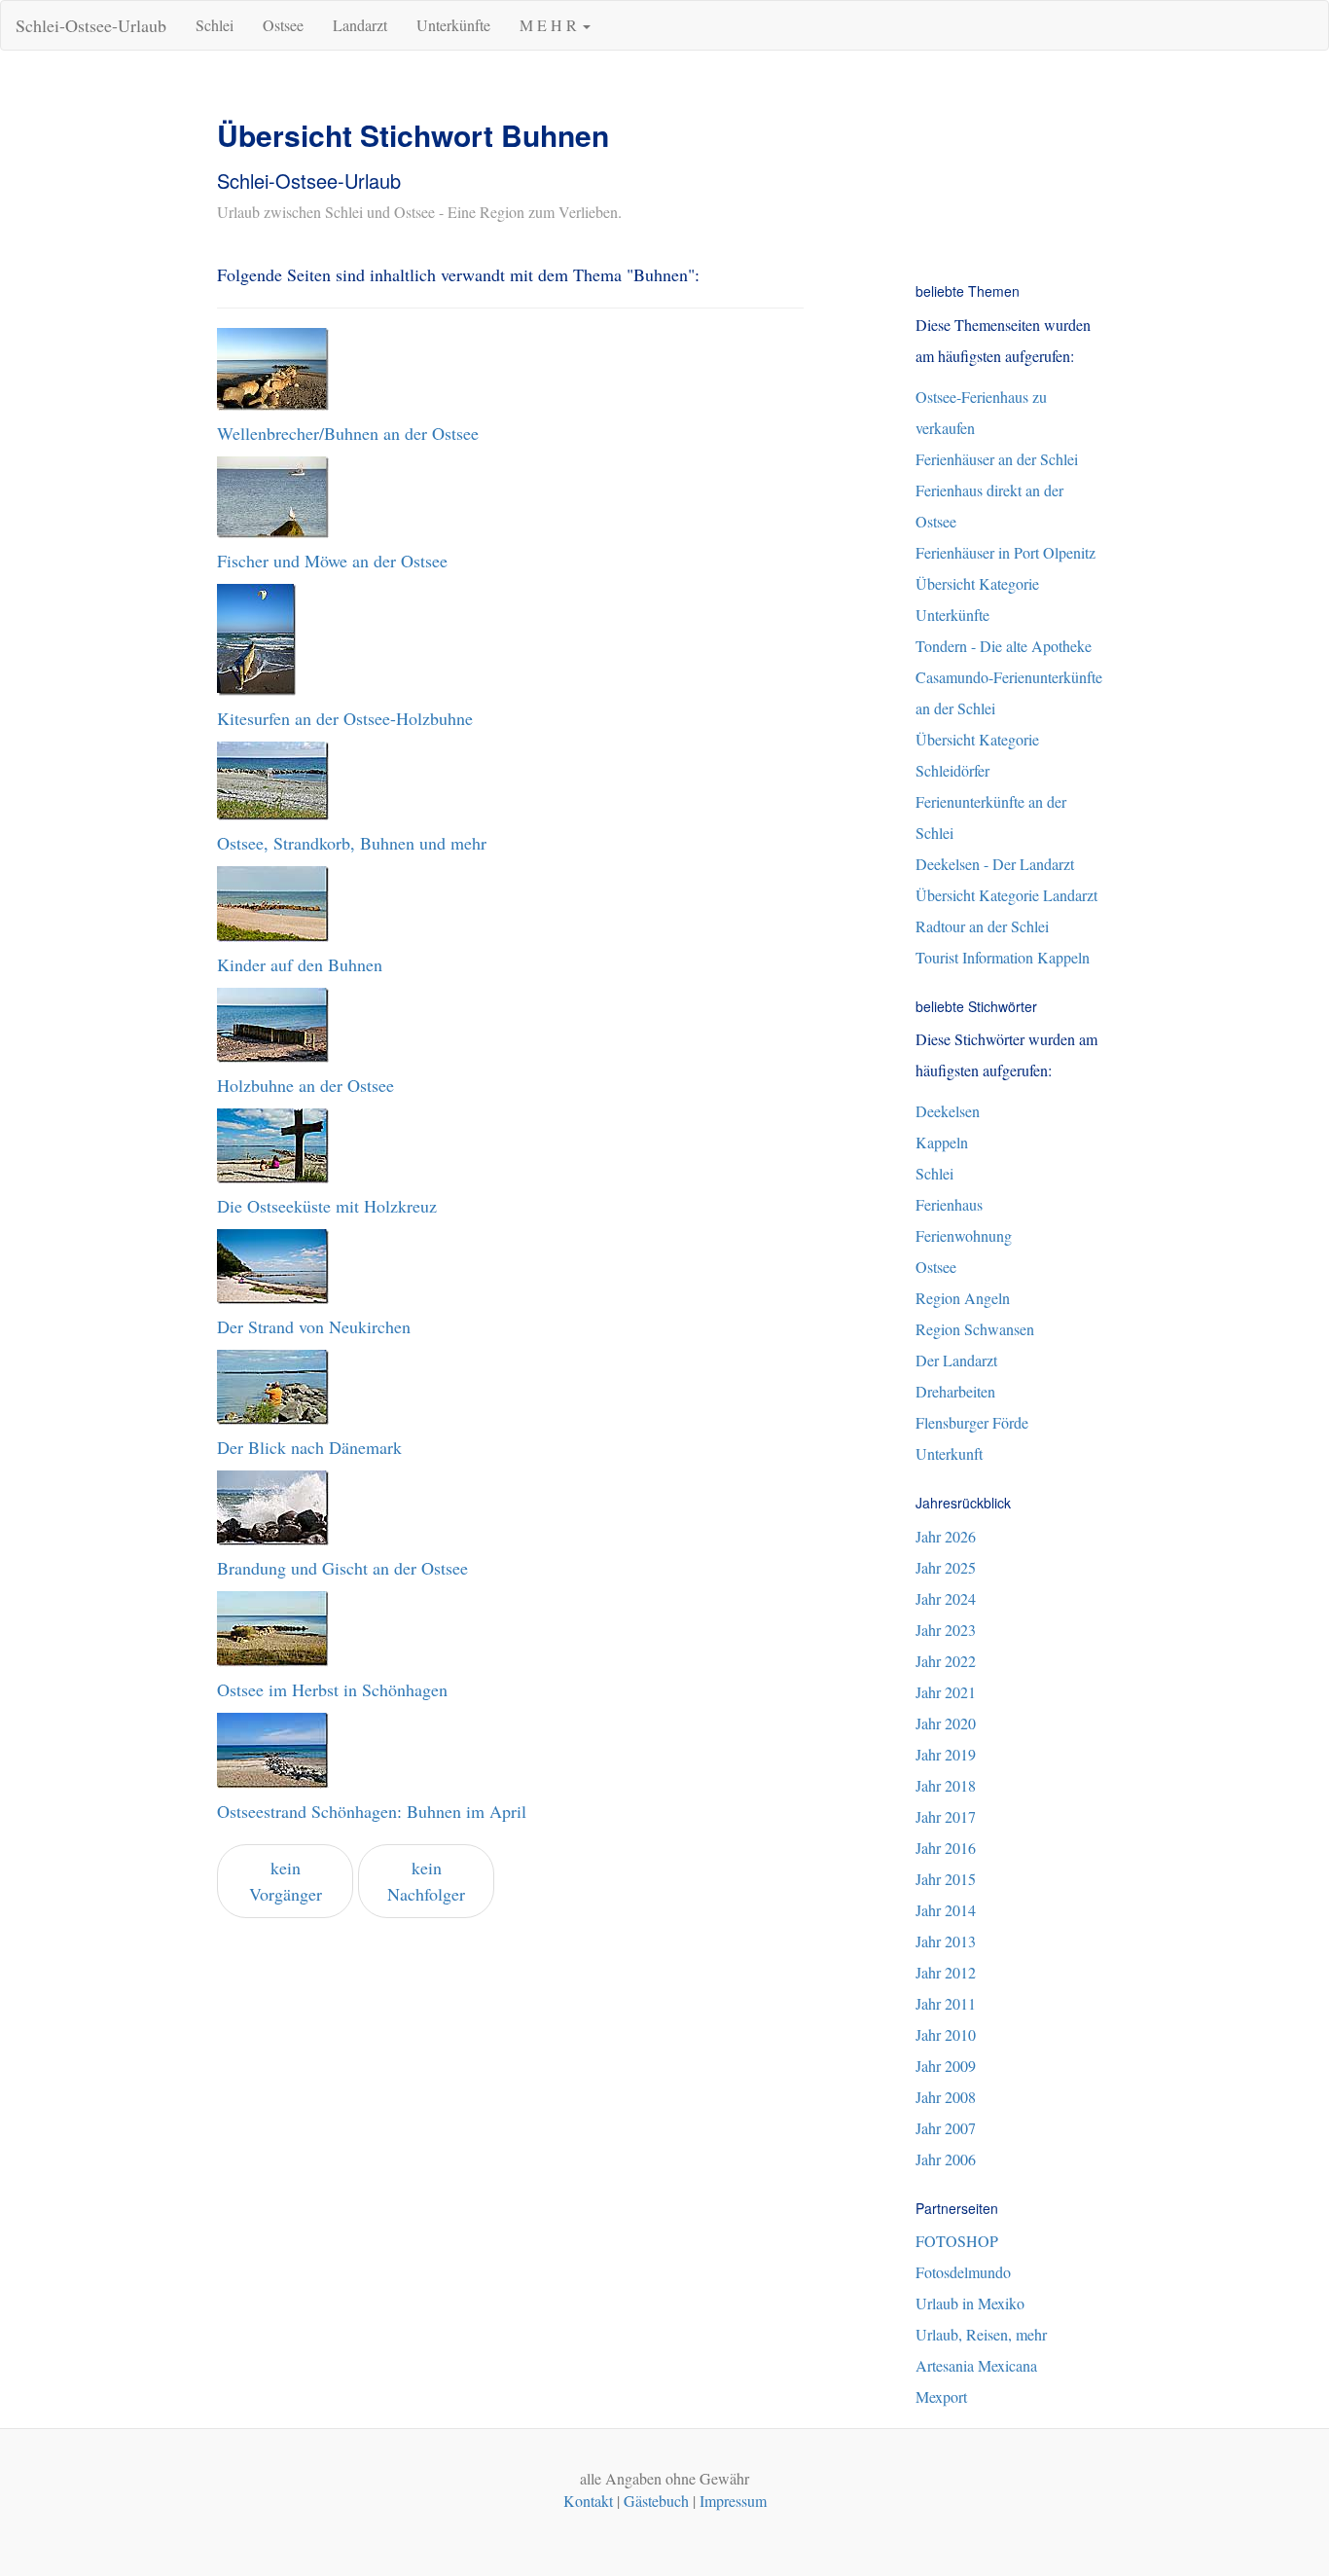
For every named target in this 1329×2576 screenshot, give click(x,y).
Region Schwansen (975, 1329)
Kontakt (588, 2501)
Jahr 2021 (946, 1692)
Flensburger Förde (972, 1422)
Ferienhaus (949, 1204)
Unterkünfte (453, 25)
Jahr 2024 (946, 1598)
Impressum (733, 2501)
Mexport (941, 2396)
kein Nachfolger (426, 1881)
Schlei (215, 25)
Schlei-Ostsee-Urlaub (91, 25)
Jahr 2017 (946, 1816)
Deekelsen (948, 1111)
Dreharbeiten (955, 1391)
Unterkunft (949, 1453)
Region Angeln (963, 1298)
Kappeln (942, 1142)
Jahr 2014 (946, 1910)
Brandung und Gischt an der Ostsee (342, 1568)
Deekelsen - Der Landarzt (995, 864)
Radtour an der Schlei (982, 926)
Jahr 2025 (946, 1567)
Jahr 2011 (946, 2003)
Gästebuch (656, 2501)
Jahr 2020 (946, 1723)
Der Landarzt (956, 1360)
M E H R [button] (550, 25)
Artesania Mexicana (976, 2365)
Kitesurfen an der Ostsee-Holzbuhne (345, 718)
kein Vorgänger (286, 1881)
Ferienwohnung (964, 1235)
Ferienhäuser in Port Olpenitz (1006, 552)
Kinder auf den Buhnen (300, 964)
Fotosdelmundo (963, 2272)
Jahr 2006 (946, 2159)
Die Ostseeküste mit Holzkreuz (327, 1206)
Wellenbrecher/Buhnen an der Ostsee (348, 433)
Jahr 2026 (946, 1536)
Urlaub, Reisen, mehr (981, 2334)
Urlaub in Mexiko (970, 2303)
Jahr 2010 (946, 2034)
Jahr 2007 (946, 2128)
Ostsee (283, 25)
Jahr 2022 (946, 1661)
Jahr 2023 (946, 1630)
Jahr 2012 (946, 1972)
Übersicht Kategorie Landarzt (1006, 895)
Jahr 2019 (946, 1754)
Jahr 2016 (946, 1848)
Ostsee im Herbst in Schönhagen (332, 1689)
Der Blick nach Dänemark (309, 1447)
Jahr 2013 (946, 1941)
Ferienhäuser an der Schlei (997, 459)
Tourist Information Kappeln (1003, 957)
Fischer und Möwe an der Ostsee (332, 561)
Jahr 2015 (946, 1879)
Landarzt (360, 25)
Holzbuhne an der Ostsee (305, 1085)
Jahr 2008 (946, 2097)
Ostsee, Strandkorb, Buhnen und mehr (352, 843)
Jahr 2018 (946, 1785)
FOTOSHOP (957, 2241)
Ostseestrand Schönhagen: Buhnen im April (372, 1811)
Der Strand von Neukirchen (314, 1326)
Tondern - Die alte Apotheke (1004, 646)
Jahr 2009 (946, 2066)
